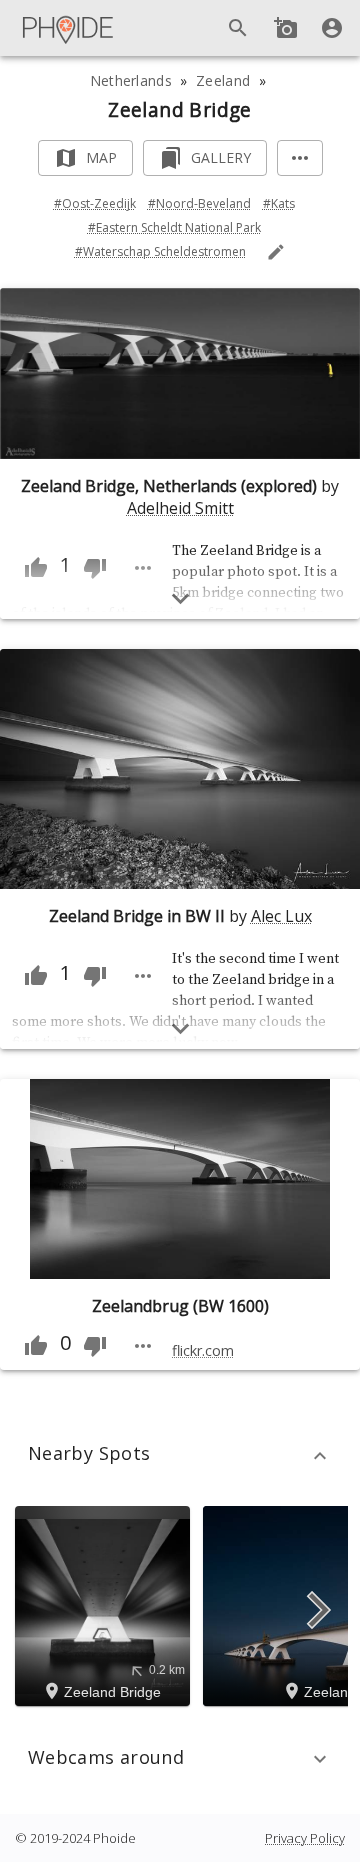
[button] (180, 1456)
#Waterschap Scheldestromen (160, 251)
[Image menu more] (143, 568)
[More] (300, 158)
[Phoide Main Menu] (69, 28)
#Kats (279, 203)
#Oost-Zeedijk (95, 203)
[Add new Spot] (286, 28)
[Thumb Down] (95, 568)
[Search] (238, 28)
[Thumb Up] (36, 568)
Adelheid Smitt (180, 508)
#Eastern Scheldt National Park (174, 227)
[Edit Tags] (276, 252)
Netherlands (131, 80)
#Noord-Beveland (199, 203)
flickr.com (203, 1350)
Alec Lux (281, 916)
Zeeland (223, 80)
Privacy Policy (305, 1838)
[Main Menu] (69, 28)
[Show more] (180, 598)
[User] (332, 28)
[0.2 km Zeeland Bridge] (105, 1604)
